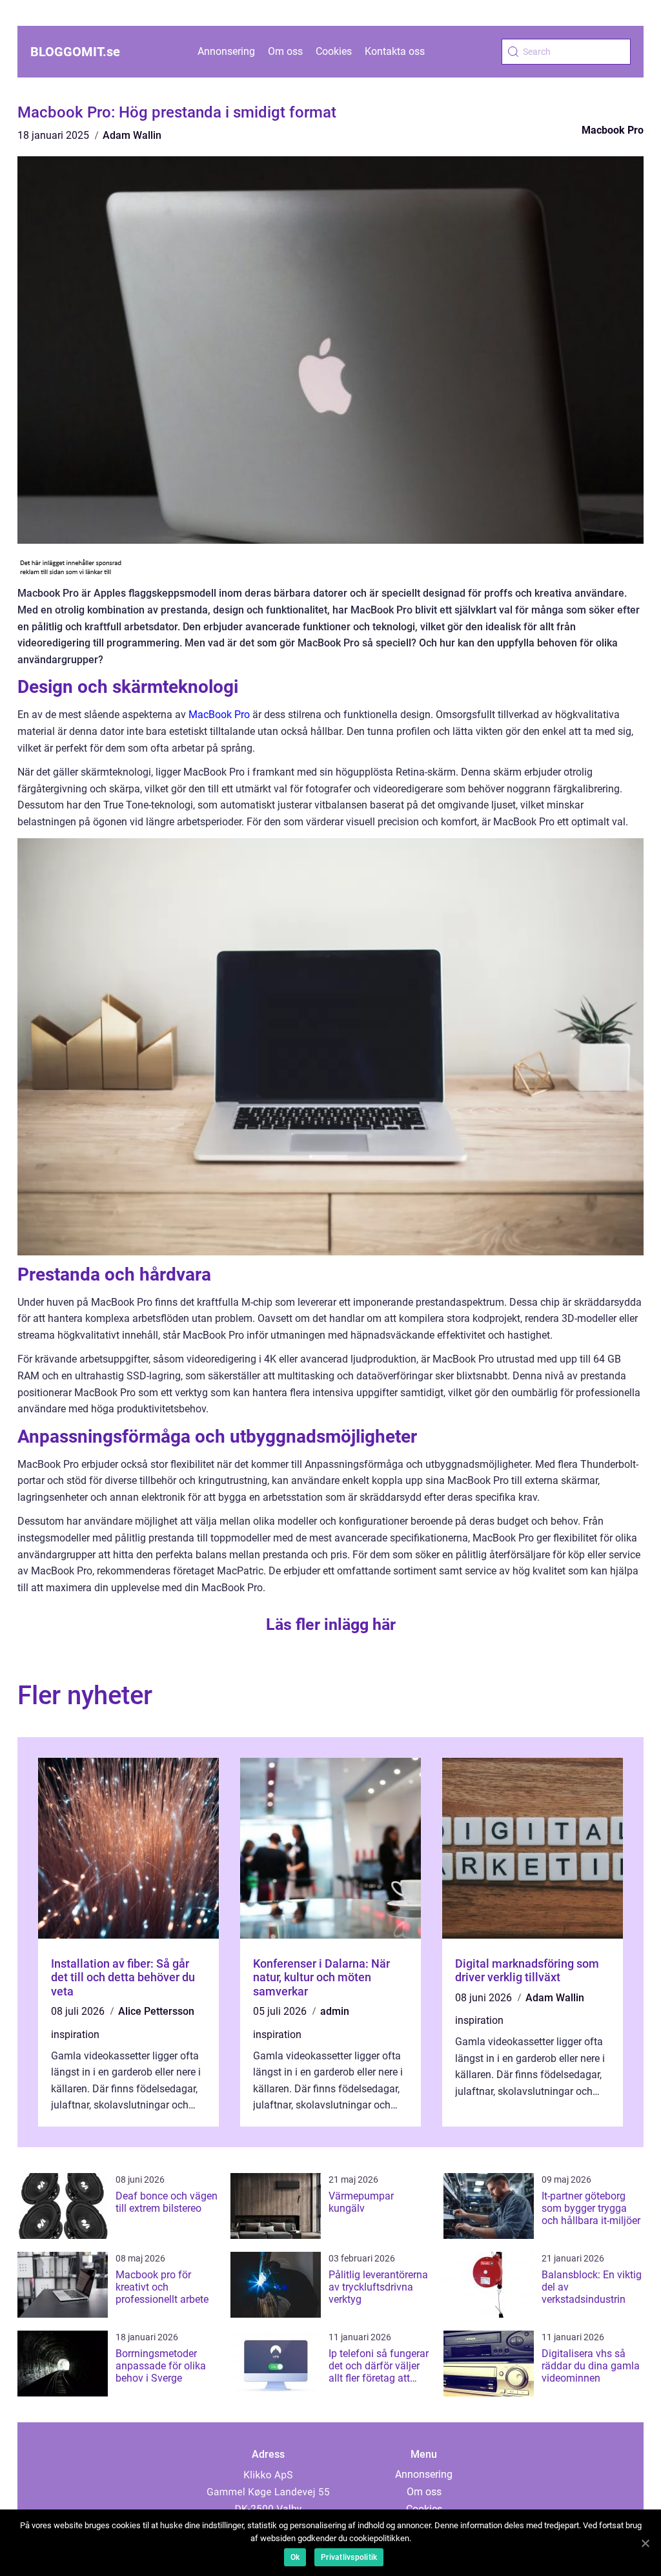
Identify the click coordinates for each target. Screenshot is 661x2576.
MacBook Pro (219, 715)
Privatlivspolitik (349, 2557)
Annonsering (226, 51)
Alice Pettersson (156, 2011)
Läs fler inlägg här (331, 1624)
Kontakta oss (395, 51)
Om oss (285, 51)
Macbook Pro (613, 130)
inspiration (75, 2035)
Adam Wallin (132, 135)
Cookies (334, 51)
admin (335, 2011)
